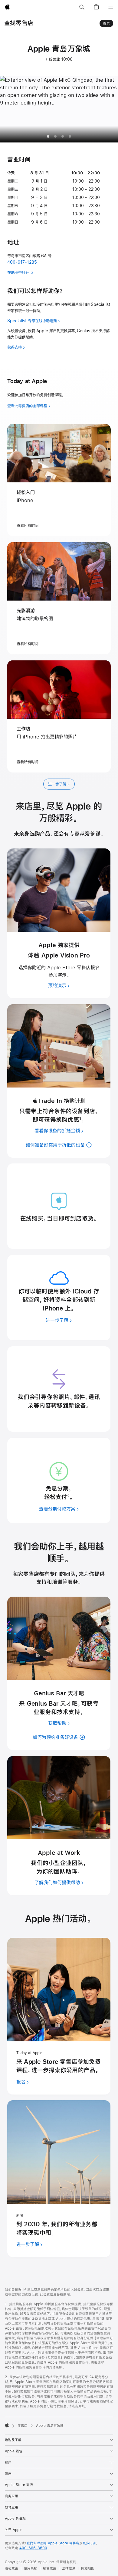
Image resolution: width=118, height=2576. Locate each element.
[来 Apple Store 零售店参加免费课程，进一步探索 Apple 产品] (59, 1990)
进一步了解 (57, 784)
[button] (82, 7)
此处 (82, 2406)
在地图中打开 (18, 272)
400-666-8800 (33, 2548)
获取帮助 (57, 1723)
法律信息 (69, 2568)
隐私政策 (11, 2568)
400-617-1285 (22, 262)
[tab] (55, 136)
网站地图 (88, 2568)
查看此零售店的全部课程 (27, 406)
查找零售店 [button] (19, 23)
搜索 (107, 23)
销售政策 (50, 2568)
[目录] (111, 7)
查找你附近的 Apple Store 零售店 (53, 2543)
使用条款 (31, 2568)
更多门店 (89, 2543)
